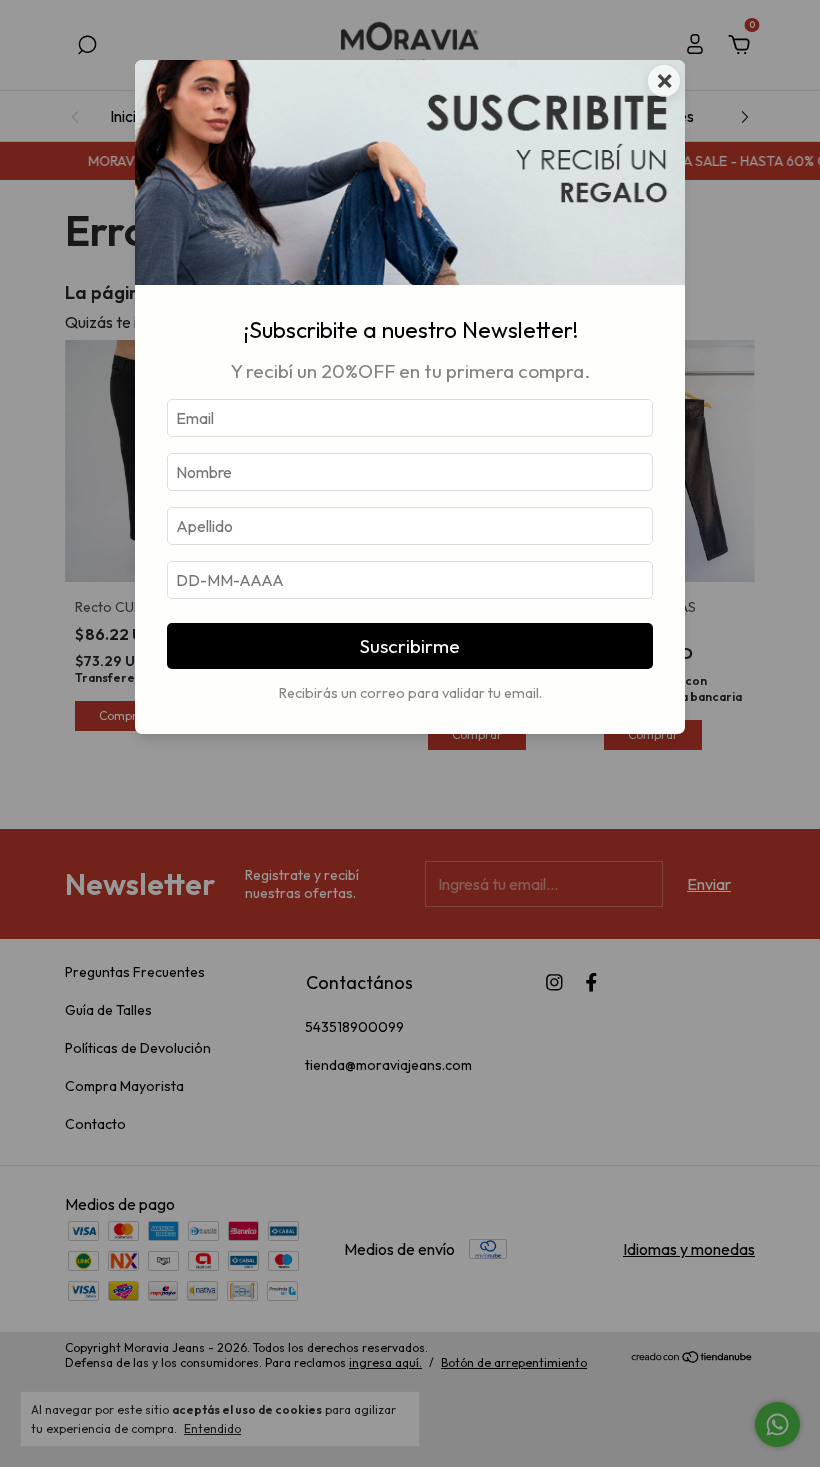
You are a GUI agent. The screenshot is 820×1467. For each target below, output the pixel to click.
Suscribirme (410, 646)
